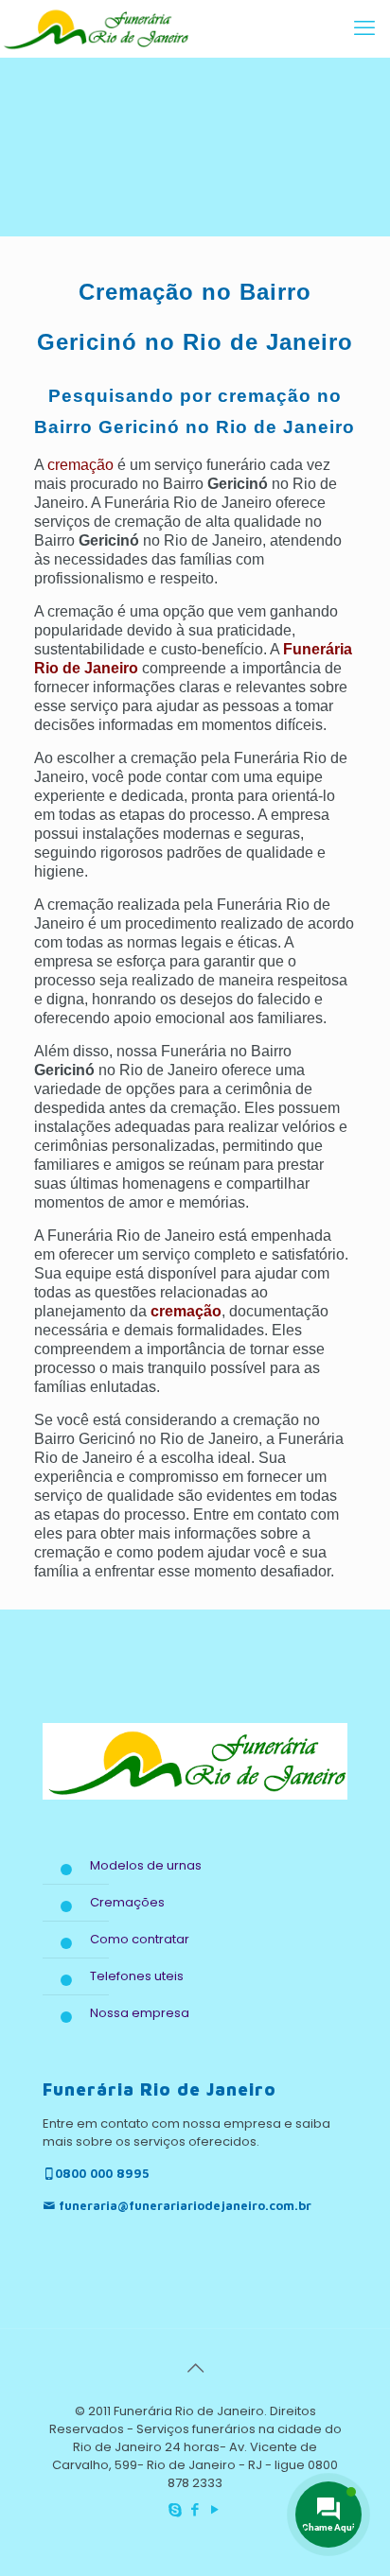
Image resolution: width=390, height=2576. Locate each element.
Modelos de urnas (146, 1865)
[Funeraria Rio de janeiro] (95, 28)
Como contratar (140, 1939)
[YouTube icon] (215, 2509)
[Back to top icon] (195, 2368)
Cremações (127, 1902)
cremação (80, 465)
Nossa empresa (140, 2013)
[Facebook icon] (195, 2509)
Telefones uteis (137, 1976)
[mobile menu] (364, 28)
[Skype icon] (176, 2509)
